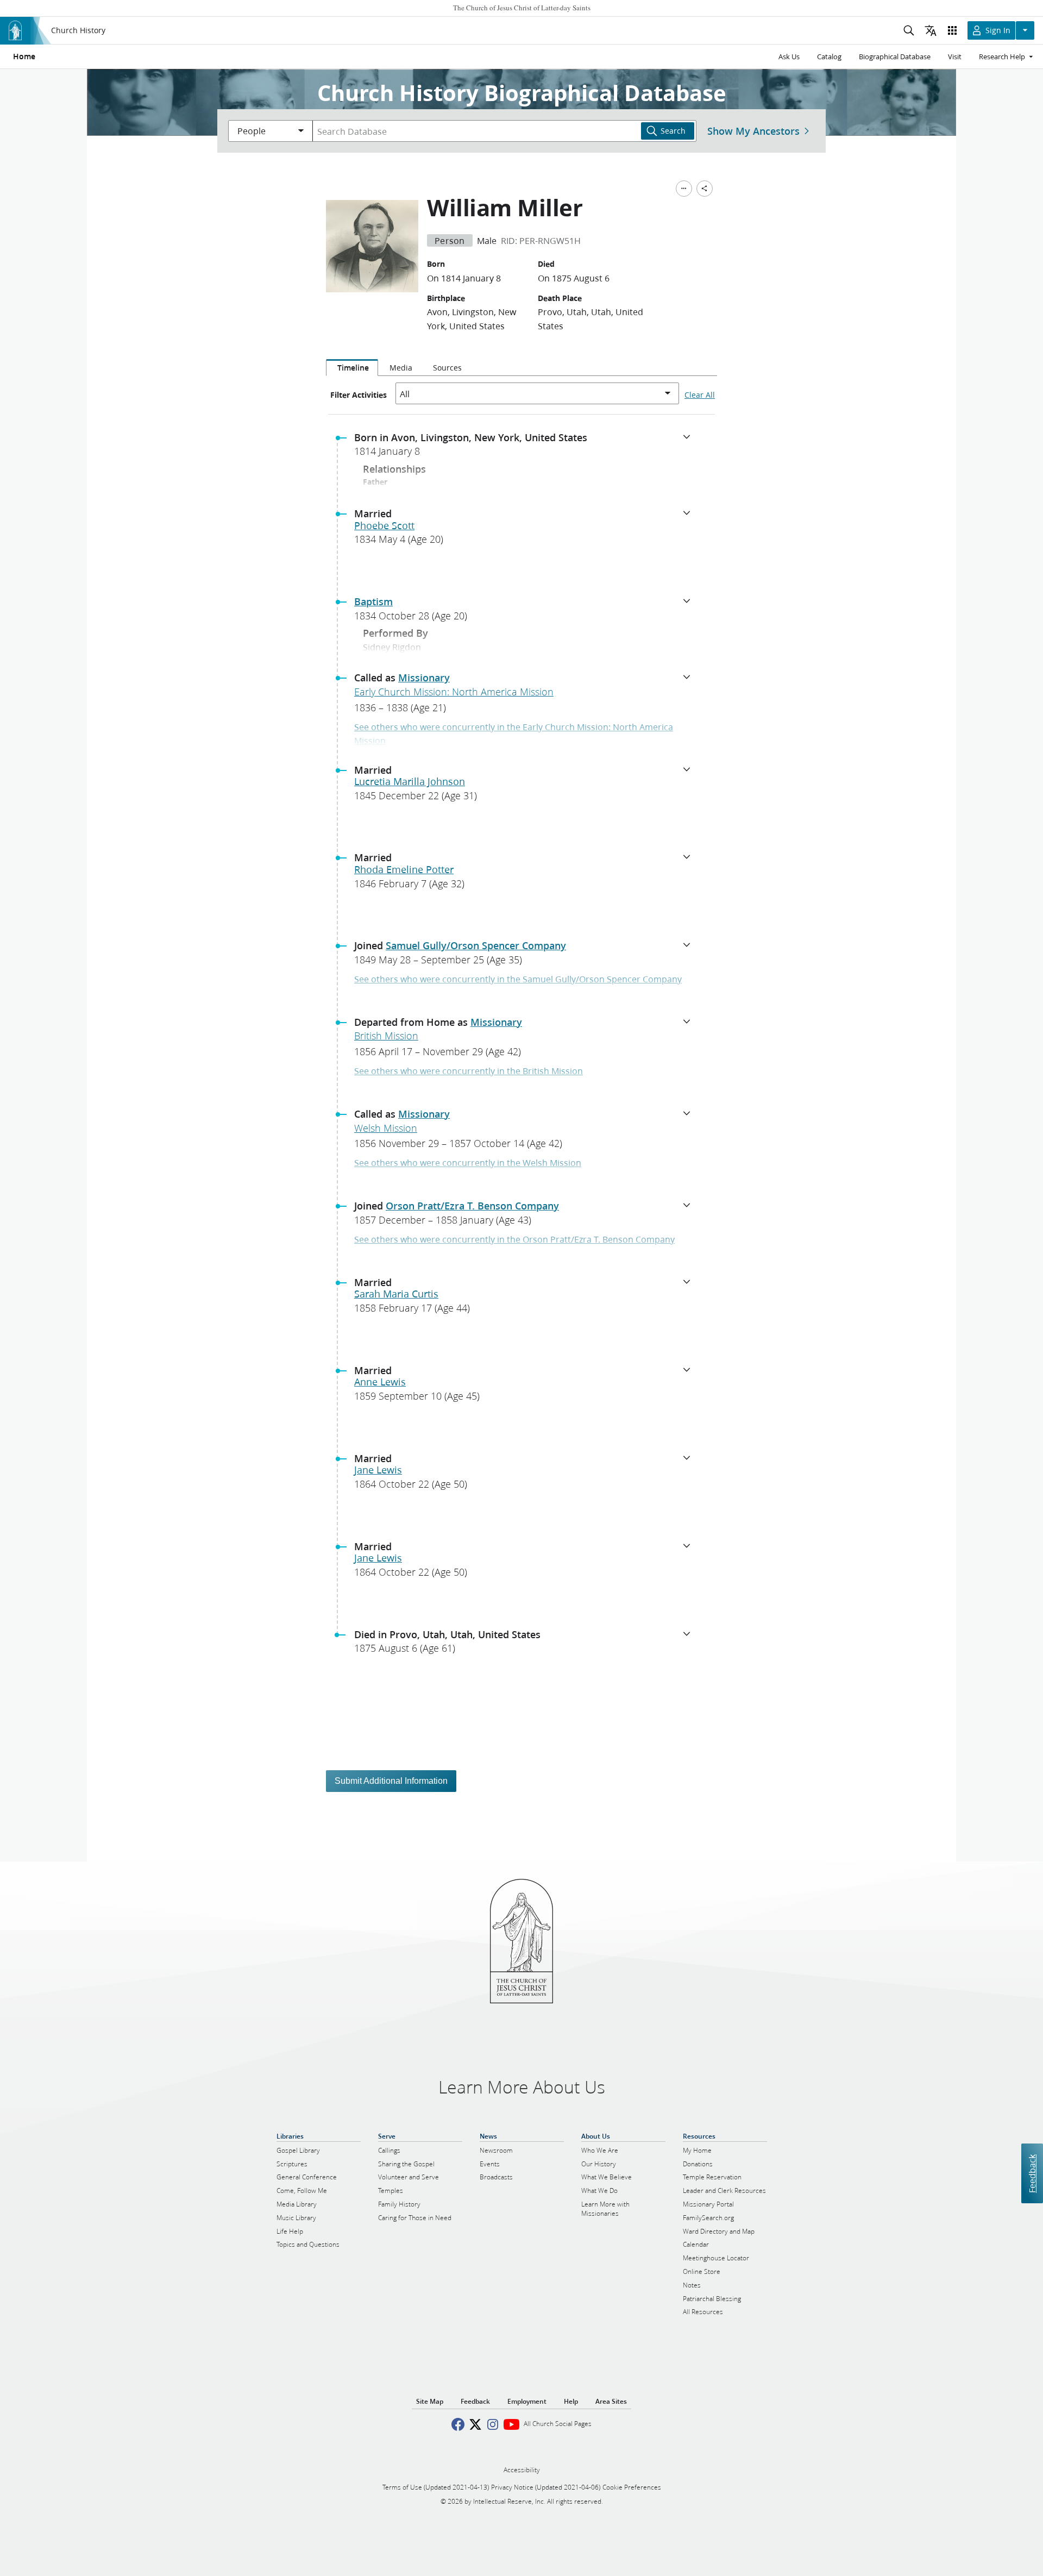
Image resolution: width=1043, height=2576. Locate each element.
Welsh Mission (386, 1128)
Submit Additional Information (391, 1781)
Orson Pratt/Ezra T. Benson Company (472, 1206)
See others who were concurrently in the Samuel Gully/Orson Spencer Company (518, 979)
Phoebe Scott (384, 525)
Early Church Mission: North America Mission (454, 692)
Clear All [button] (700, 395)
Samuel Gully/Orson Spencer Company (476, 945)
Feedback (1032, 2173)
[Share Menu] (705, 189)
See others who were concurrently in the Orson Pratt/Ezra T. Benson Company (514, 1239)
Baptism (373, 601)
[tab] (352, 368)
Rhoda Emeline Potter (404, 869)
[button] (526, 448)
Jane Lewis (378, 1470)
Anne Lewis (380, 1382)
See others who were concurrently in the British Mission (469, 1071)
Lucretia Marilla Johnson (410, 781)
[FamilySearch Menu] (684, 189)
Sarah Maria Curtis (396, 1294)
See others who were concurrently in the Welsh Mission (468, 1162)
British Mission (386, 1036)
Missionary (424, 678)
